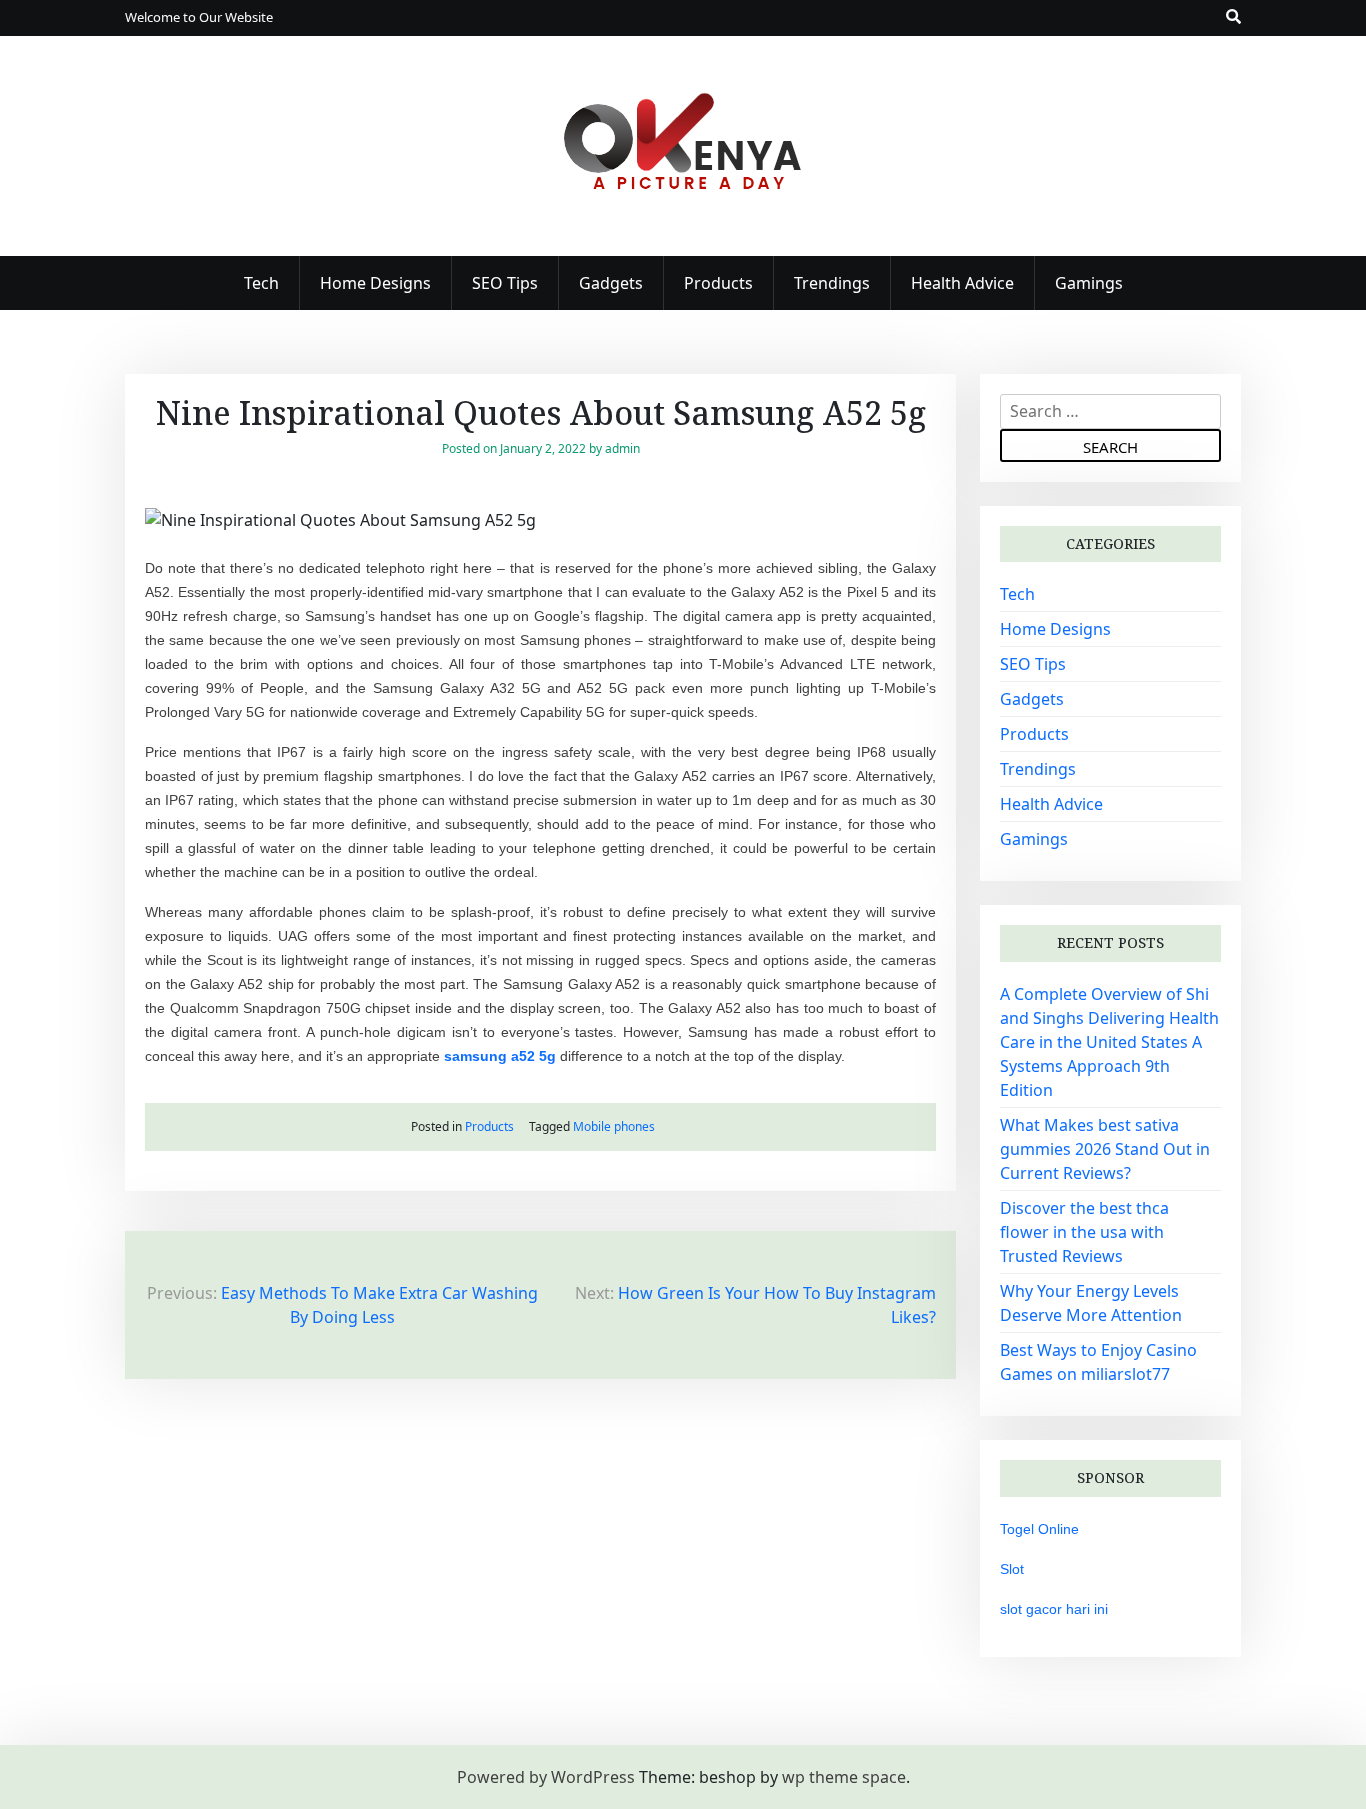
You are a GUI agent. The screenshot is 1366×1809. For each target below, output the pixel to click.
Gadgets (611, 283)
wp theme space (844, 1777)
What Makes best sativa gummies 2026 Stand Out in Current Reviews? (1105, 1149)
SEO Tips (505, 283)
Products (718, 283)
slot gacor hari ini (1054, 1609)
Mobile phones (614, 1126)
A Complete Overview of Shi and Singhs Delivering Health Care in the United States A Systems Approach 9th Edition (1109, 1042)
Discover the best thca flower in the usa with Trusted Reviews (1084, 1232)
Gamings (1089, 283)
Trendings (832, 283)
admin (622, 448)
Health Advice (962, 283)
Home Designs (375, 283)
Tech (261, 283)
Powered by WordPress (546, 1777)
